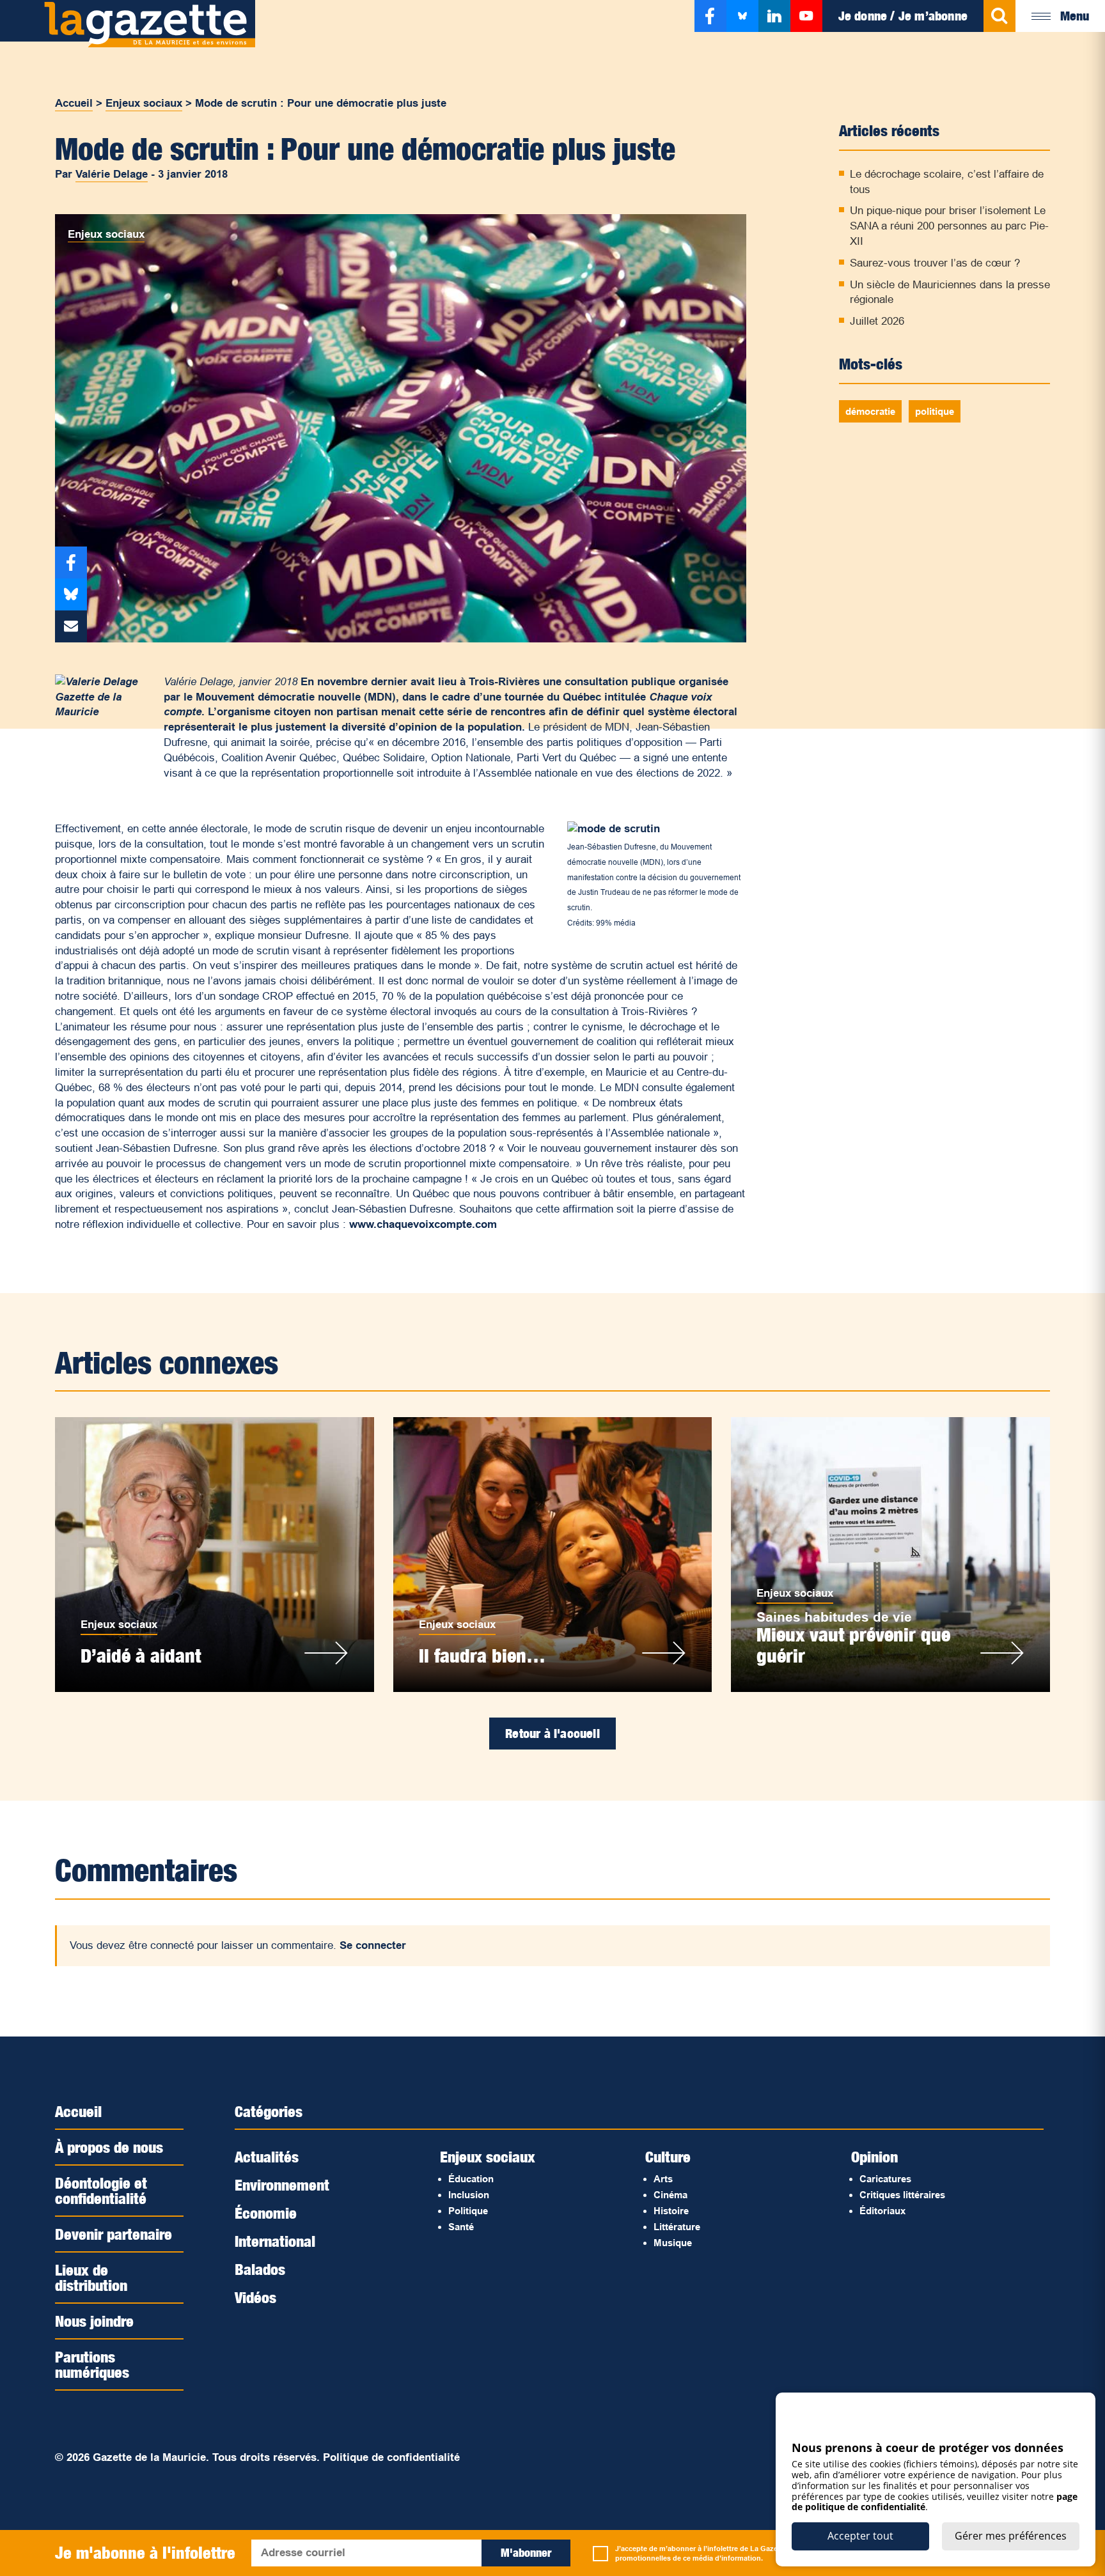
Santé (461, 2227)
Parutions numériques (92, 2364)
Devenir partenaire (114, 2234)
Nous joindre (94, 2321)
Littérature (677, 2227)
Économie (266, 2213)
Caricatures (885, 2179)
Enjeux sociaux (144, 103)
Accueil (74, 103)
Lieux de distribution (91, 2277)
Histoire (671, 2211)
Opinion (874, 2157)
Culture (668, 2157)
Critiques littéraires (902, 2195)
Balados (260, 2269)
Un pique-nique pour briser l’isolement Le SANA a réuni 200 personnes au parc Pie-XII (949, 226)
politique (935, 411)
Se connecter (373, 1945)
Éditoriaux (882, 2211)
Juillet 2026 (877, 321)
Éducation (471, 2179)
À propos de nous (109, 2147)
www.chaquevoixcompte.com (423, 1224)
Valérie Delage (112, 174)
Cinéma (670, 2195)
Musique (673, 2243)
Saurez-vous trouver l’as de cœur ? (935, 263)
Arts (663, 2179)
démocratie (870, 411)
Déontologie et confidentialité (101, 2191)
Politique (468, 2211)
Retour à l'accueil (552, 1734)
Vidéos (255, 2297)
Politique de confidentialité (391, 2457)
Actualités (267, 2157)
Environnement (282, 2185)
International (275, 2241)
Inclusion (469, 2195)
